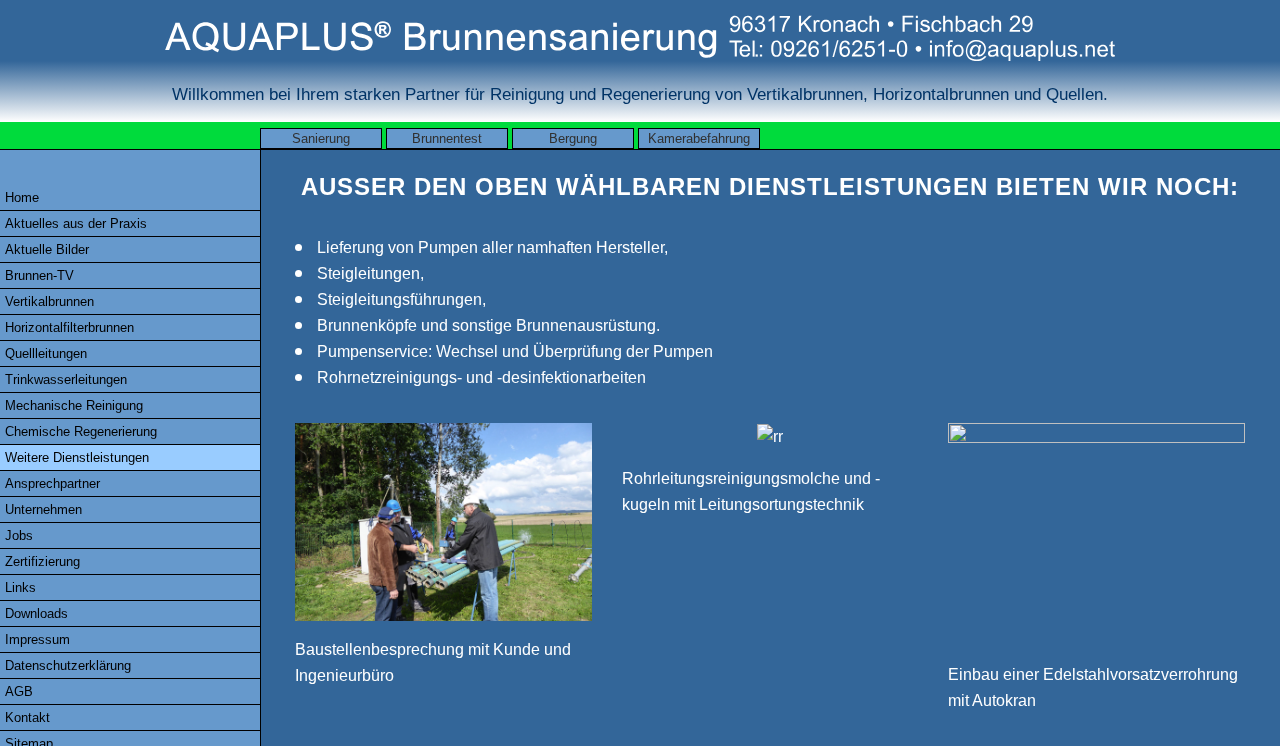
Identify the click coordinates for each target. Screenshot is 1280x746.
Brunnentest (447, 138)
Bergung (573, 138)
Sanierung (321, 138)
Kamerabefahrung (699, 138)
